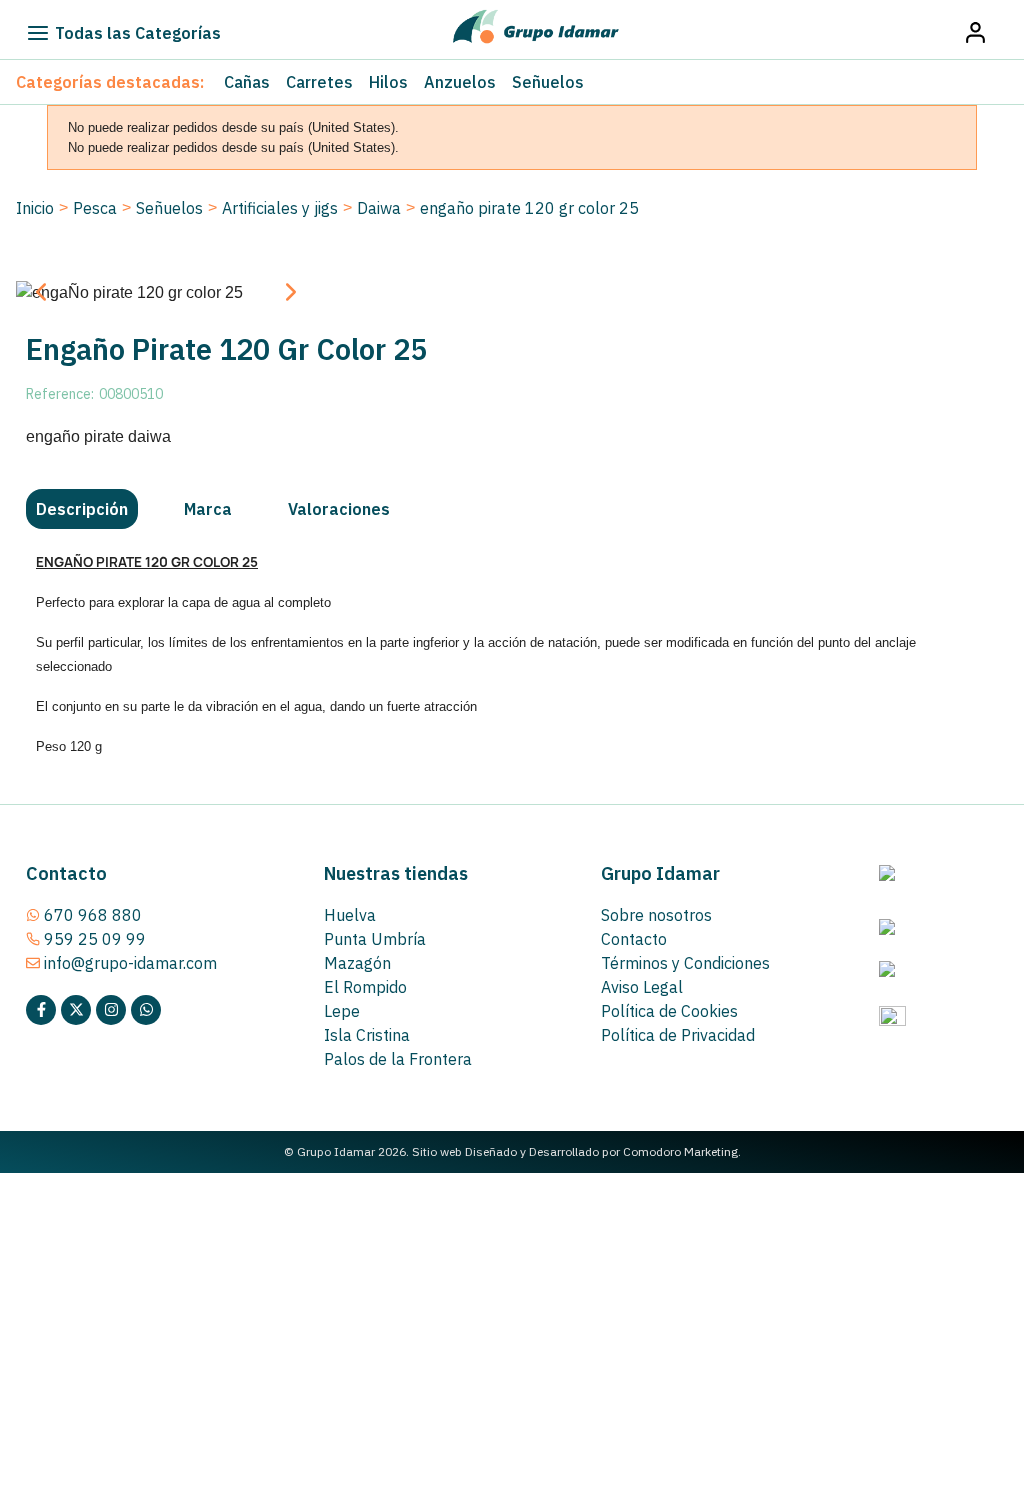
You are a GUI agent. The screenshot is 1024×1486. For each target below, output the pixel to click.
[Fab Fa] (146, 1010)
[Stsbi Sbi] (41, 1010)
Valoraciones (339, 509)
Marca (208, 509)
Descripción (82, 509)
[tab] (82, 509)
